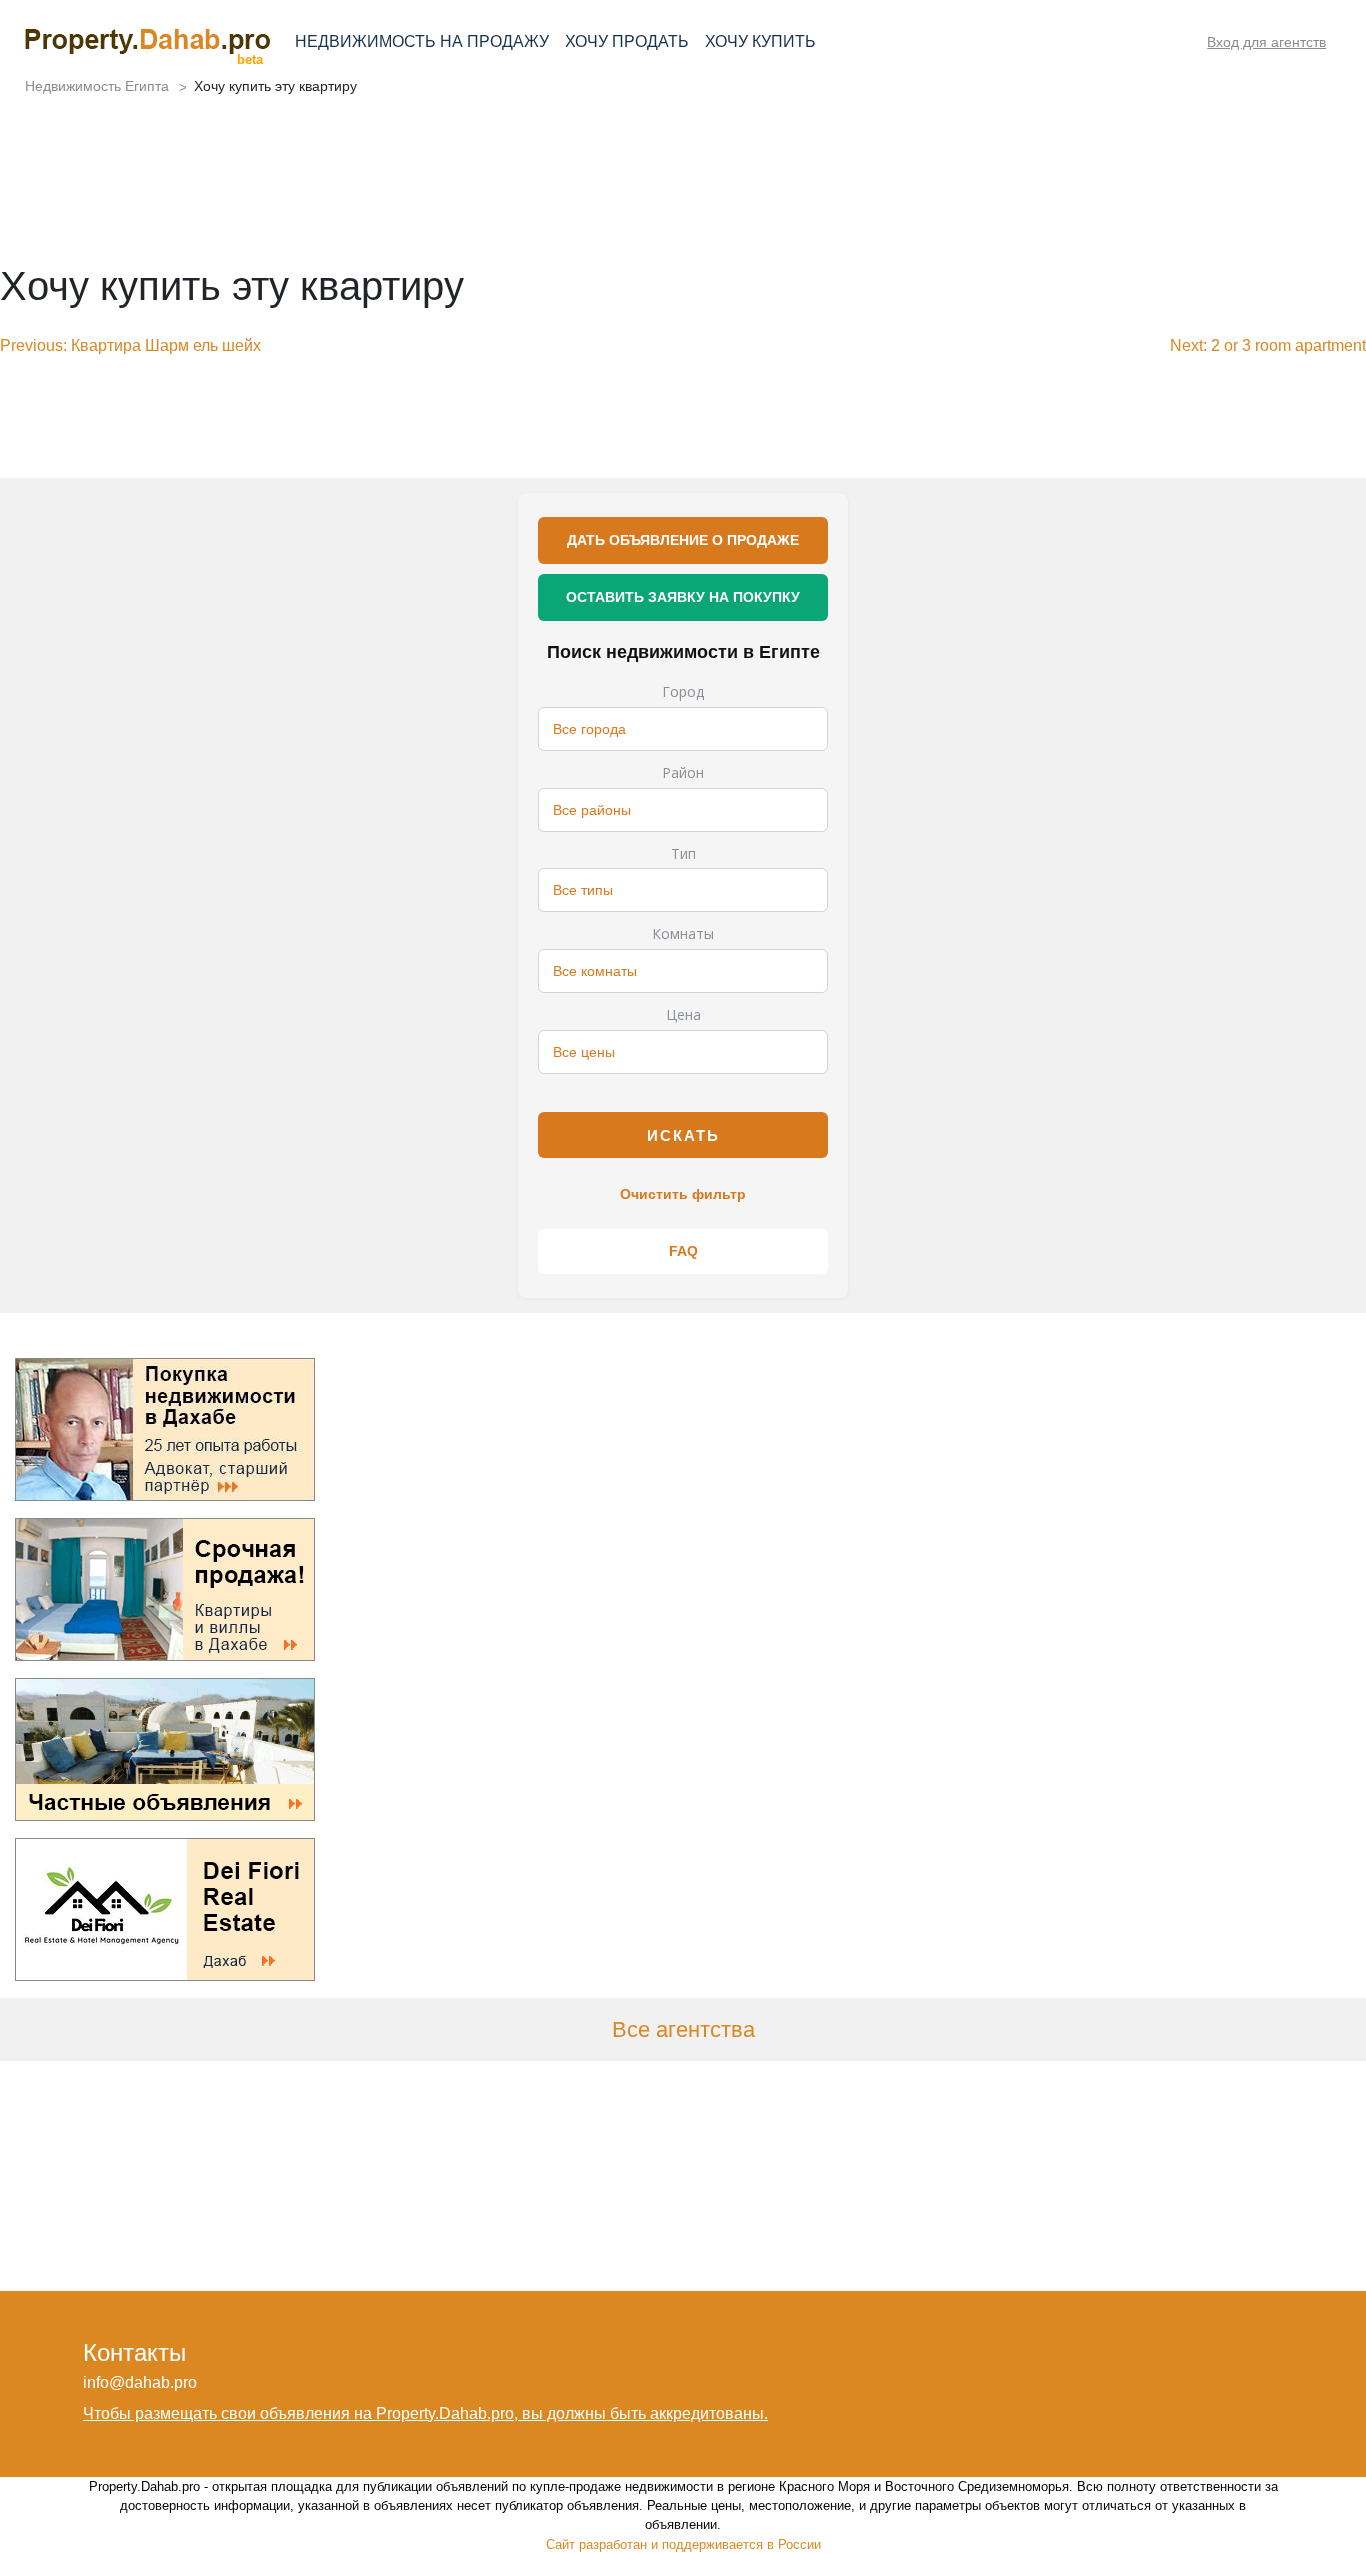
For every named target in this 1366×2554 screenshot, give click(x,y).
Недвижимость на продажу (422, 41)
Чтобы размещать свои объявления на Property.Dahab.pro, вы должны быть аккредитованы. (425, 2413)
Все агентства (683, 2029)
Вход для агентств (1266, 42)
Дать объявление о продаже (683, 540)
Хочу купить (760, 41)
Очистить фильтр (683, 1194)
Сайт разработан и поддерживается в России (683, 2544)
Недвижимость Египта (97, 86)
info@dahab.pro (140, 2382)
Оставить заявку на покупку (683, 597)
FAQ (683, 1251)
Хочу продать (627, 41)
